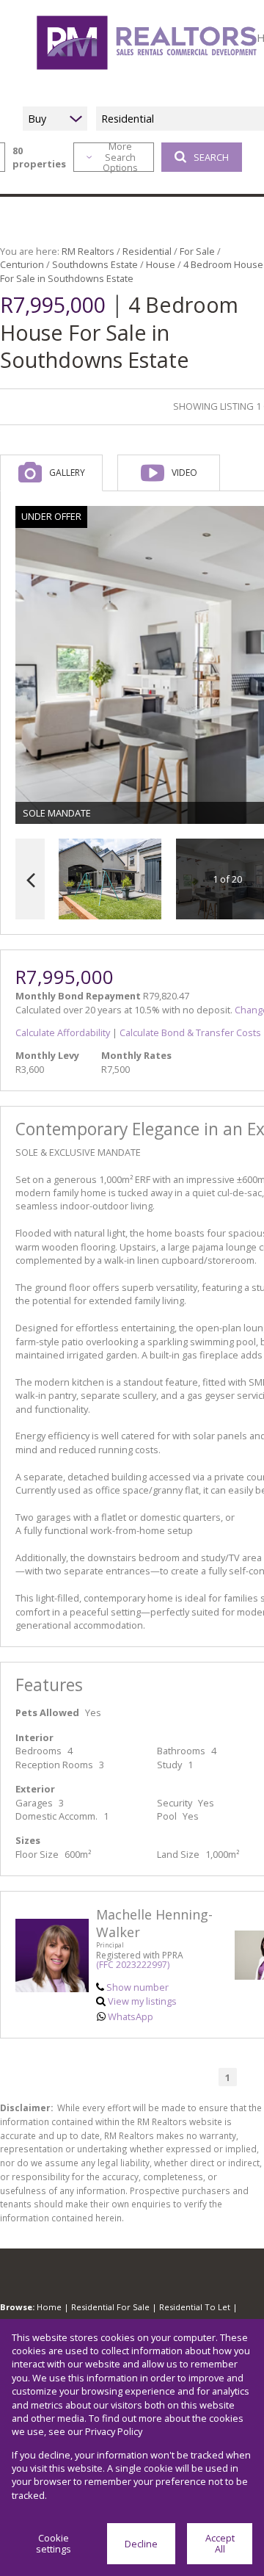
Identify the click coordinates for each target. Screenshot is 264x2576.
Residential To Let (195, 2307)
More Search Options (120, 157)
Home (49, 2307)
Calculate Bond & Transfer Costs (190, 1032)
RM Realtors (88, 251)
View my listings (142, 2001)
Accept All (220, 2543)
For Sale (197, 251)
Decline (141, 2544)
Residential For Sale (110, 2307)
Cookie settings (54, 2543)
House (161, 264)
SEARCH (211, 157)
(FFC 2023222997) (133, 1965)
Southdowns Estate (95, 264)
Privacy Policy (114, 2431)
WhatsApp (131, 2016)
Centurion (22, 264)
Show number (137, 1987)
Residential (147, 251)
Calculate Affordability (63, 1032)
